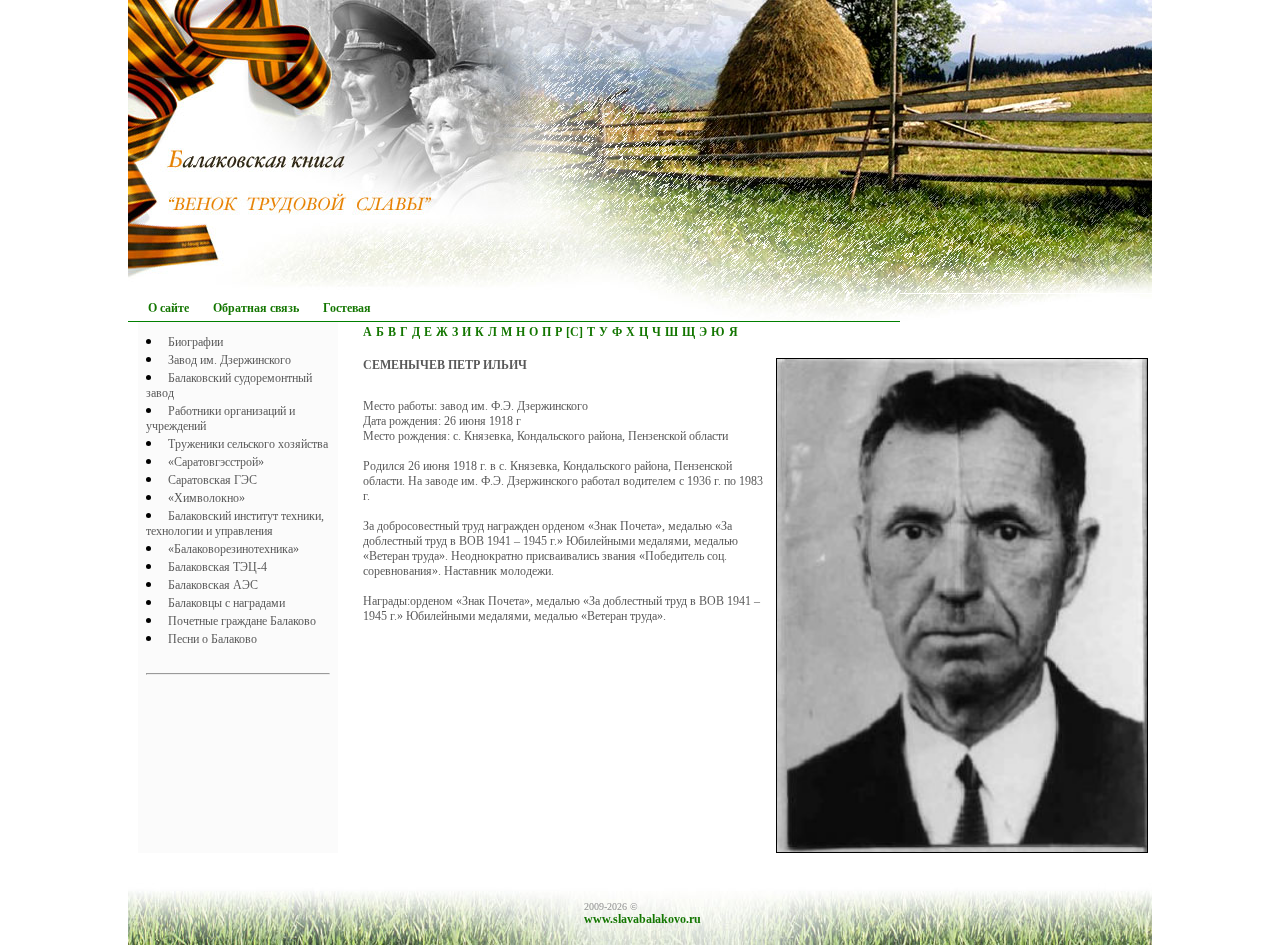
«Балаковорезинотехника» (233, 549)
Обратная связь (256, 308)
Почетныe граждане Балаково (242, 621)
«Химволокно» (206, 498)
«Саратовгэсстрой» (216, 462)
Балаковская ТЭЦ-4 (217, 567)
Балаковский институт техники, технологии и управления (235, 523)
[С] (574, 332)
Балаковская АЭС (213, 585)
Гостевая (347, 308)
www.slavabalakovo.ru (642, 919)
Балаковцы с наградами (226, 603)
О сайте (168, 308)
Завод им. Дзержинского (229, 360)
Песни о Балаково (212, 639)
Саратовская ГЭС (212, 480)
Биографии (195, 342)
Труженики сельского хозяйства (248, 444)
